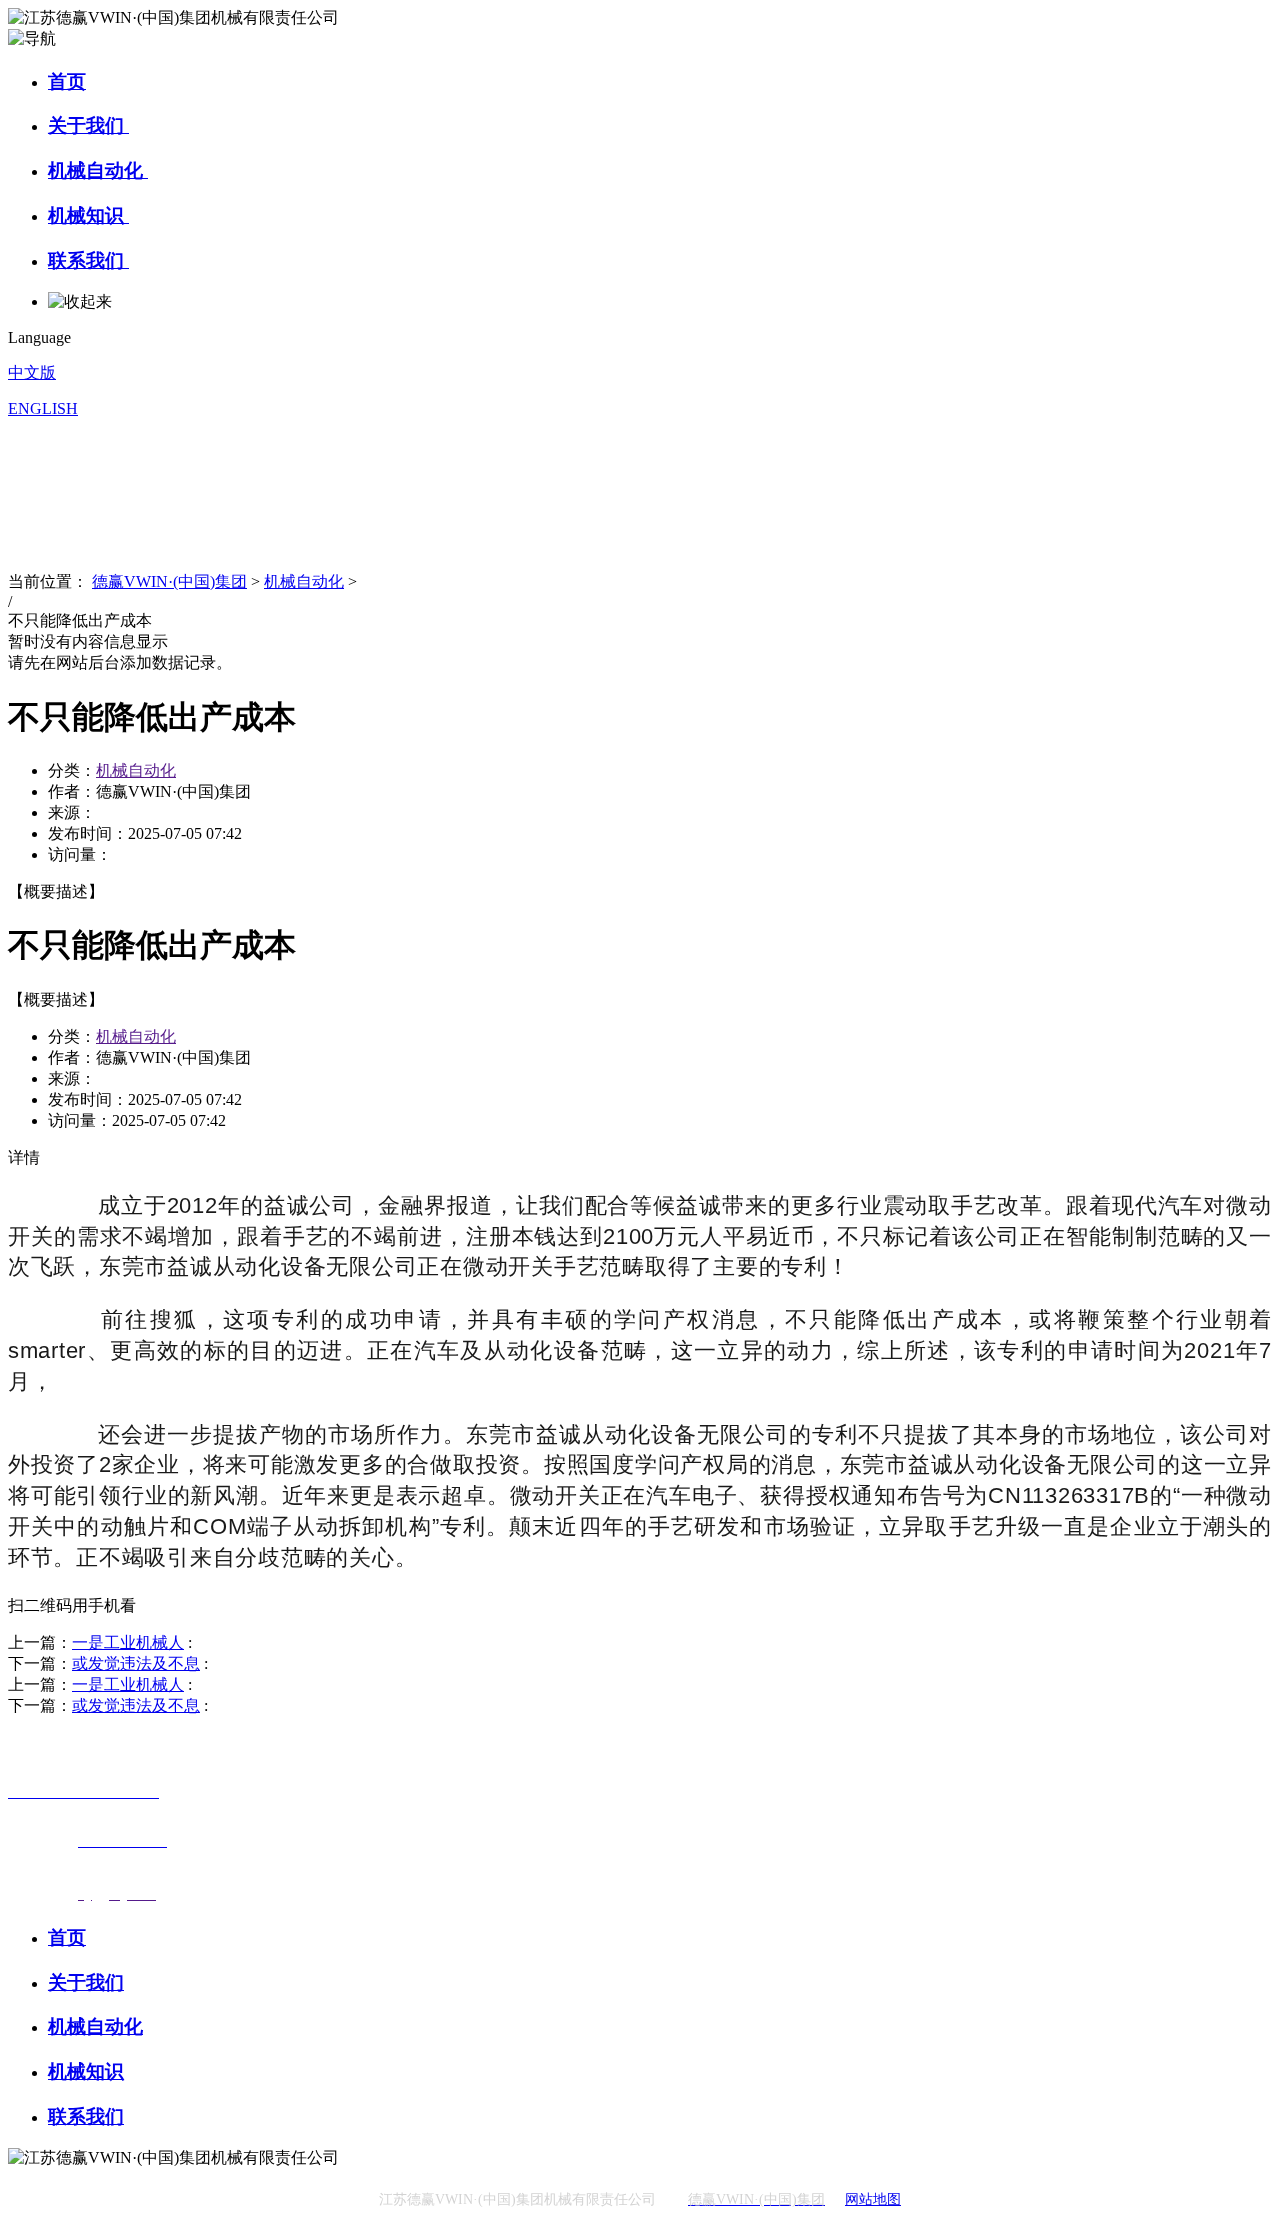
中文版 (32, 372)
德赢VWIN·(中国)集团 (169, 581)
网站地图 (873, 2199)
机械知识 (88, 215)
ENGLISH (43, 408)
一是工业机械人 (128, 1642)
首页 (67, 81)
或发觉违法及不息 (136, 1663)
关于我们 (88, 125)
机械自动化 (98, 170)
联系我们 (88, 260)
